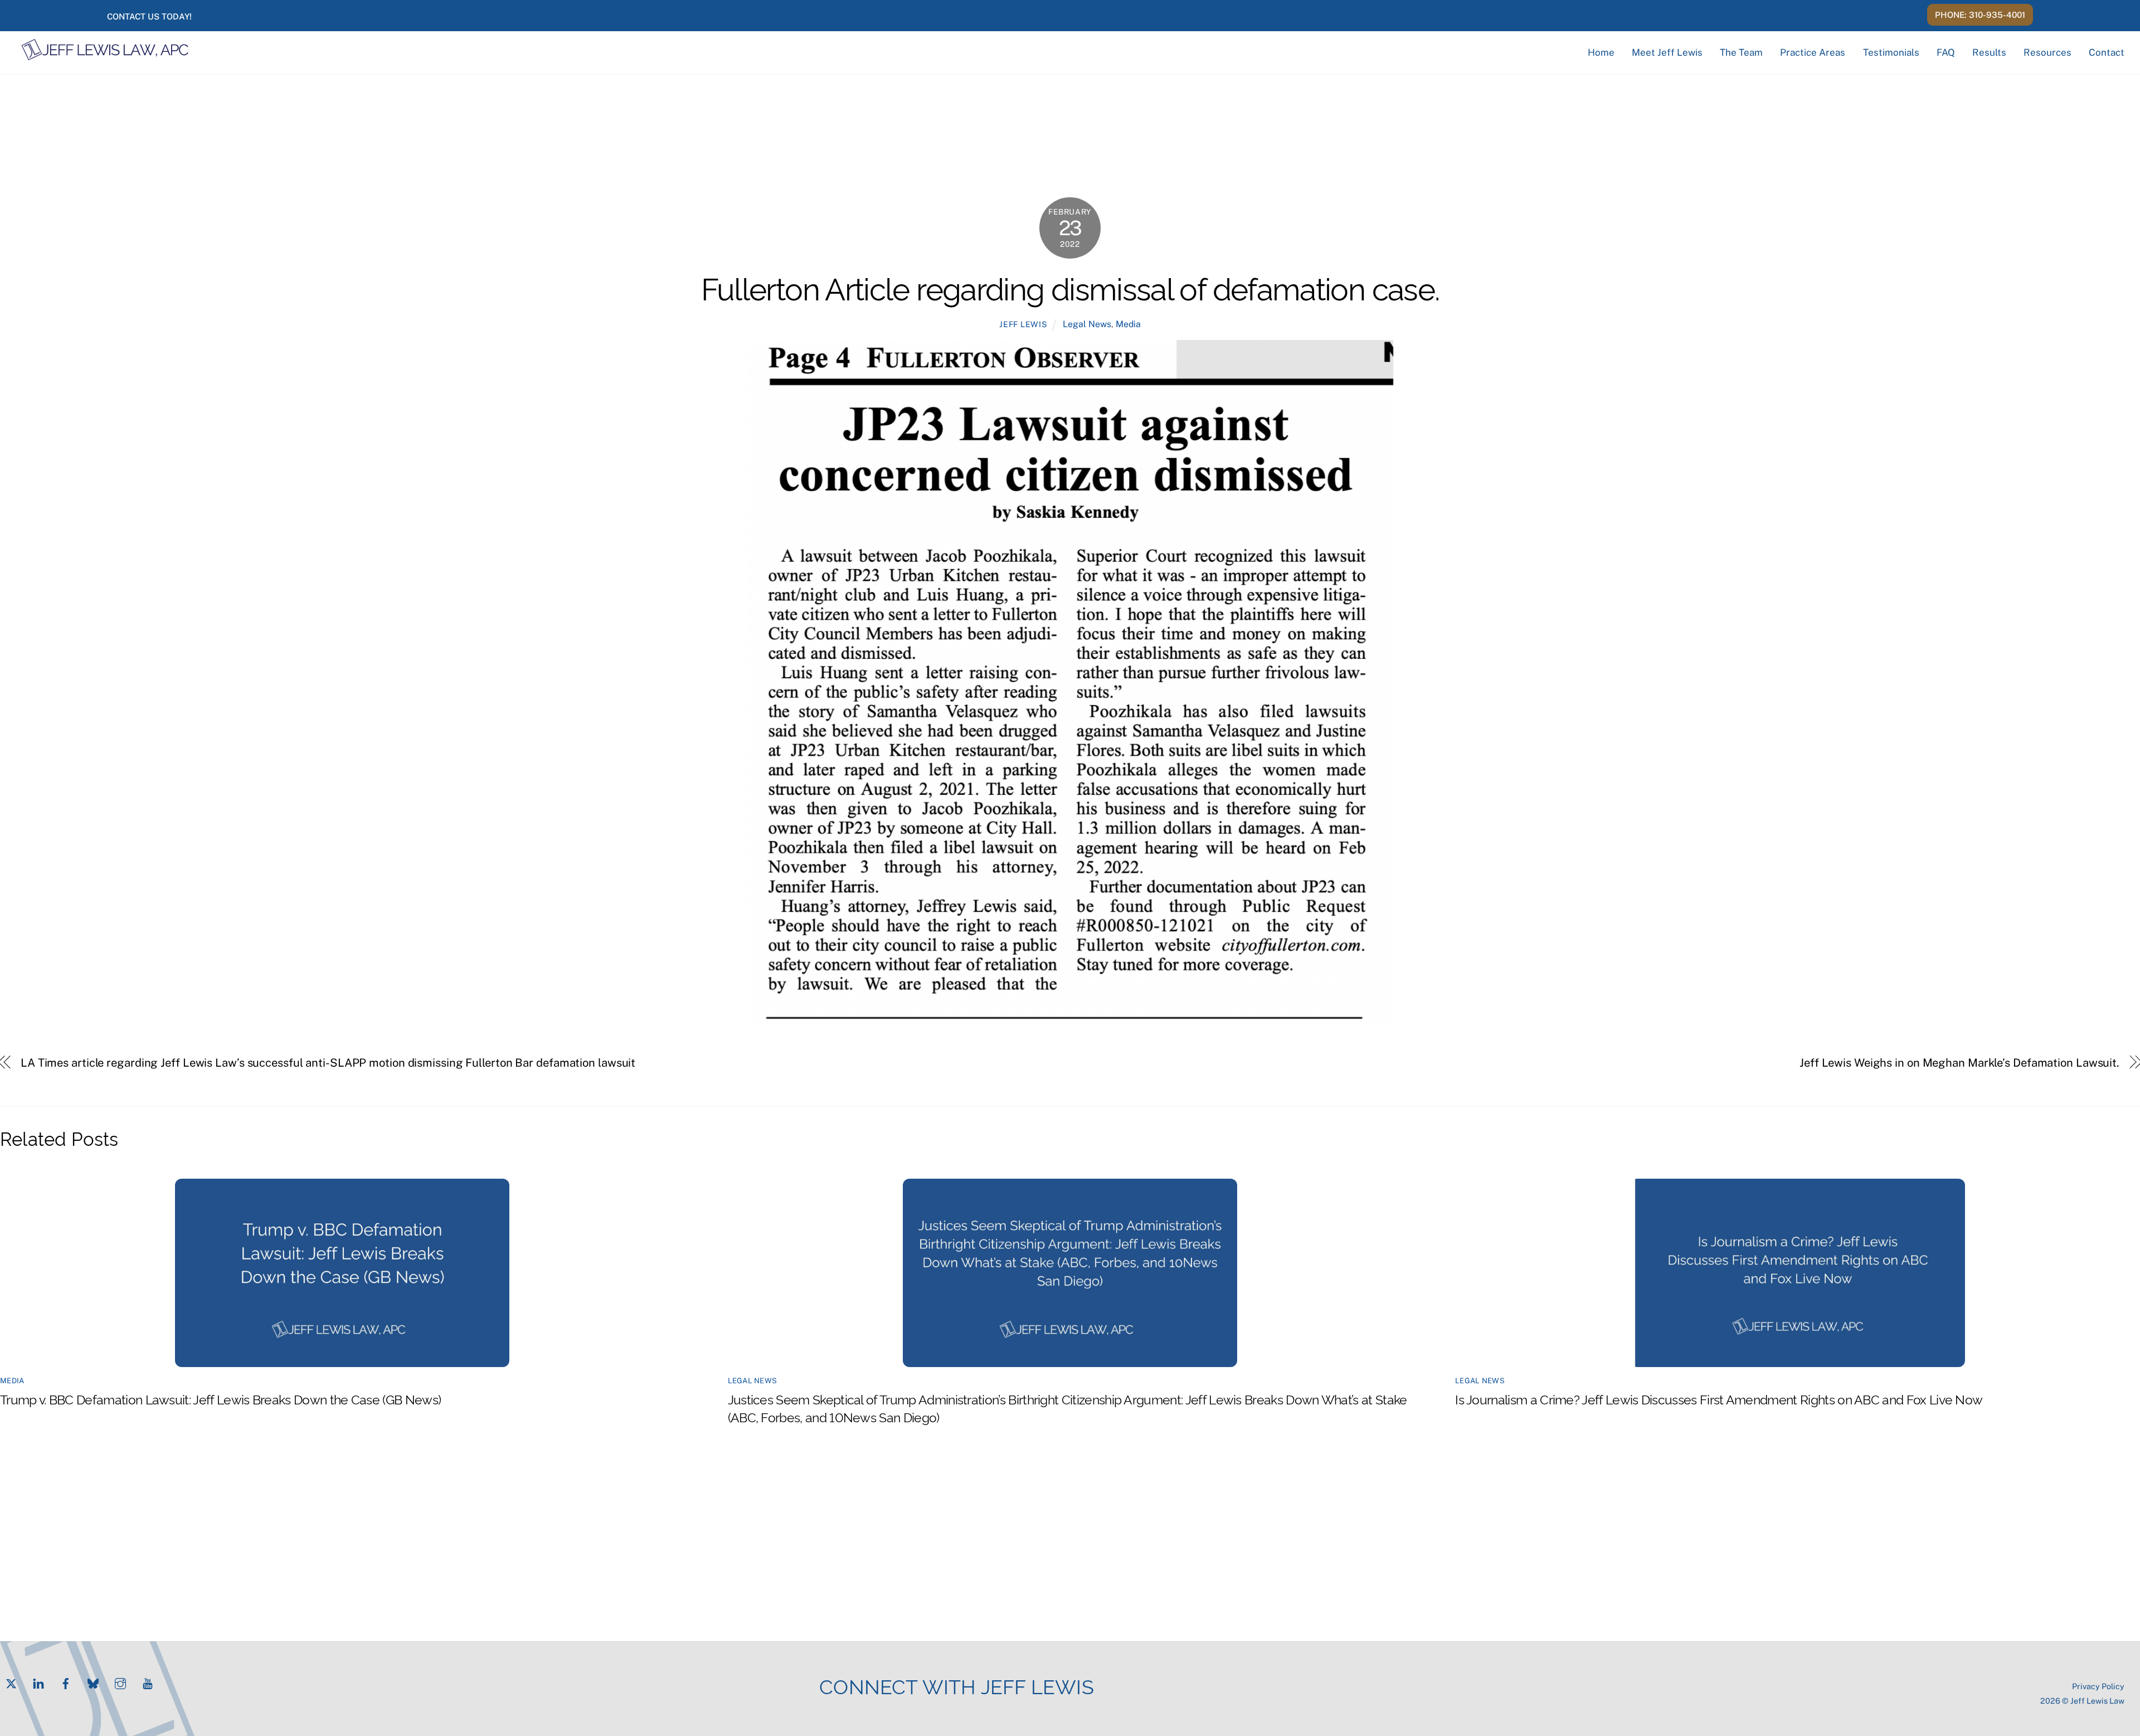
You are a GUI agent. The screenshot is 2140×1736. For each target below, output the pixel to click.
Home (1601, 52)
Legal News (1087, 324)
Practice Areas (1813, 52)
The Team (1741, 52)
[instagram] (120, 1682)
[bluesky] (93, 1682)
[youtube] (148, 1682)
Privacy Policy (2098, 1686)
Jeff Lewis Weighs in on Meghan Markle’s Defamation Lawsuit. (1959, 1063)
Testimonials (1891, 52)
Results (1989, 52)
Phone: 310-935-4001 (1980, 15)
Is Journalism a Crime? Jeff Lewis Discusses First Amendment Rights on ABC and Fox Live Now (1719, 1399)
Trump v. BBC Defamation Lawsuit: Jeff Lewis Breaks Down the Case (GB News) (222, 1399)
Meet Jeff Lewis (1667, 52)
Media (1128, 324)
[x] (11, 1682)
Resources (2047, 52)
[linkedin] (38, 1682)
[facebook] (66, 1682)
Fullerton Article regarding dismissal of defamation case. (1070, 287)
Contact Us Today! (149, 16)
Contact (2107, 52)
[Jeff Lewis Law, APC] (105, 56)
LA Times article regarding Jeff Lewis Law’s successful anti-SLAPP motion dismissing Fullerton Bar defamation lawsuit (328, 1063)
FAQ (1946, 52)
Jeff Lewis (1023, 324)
